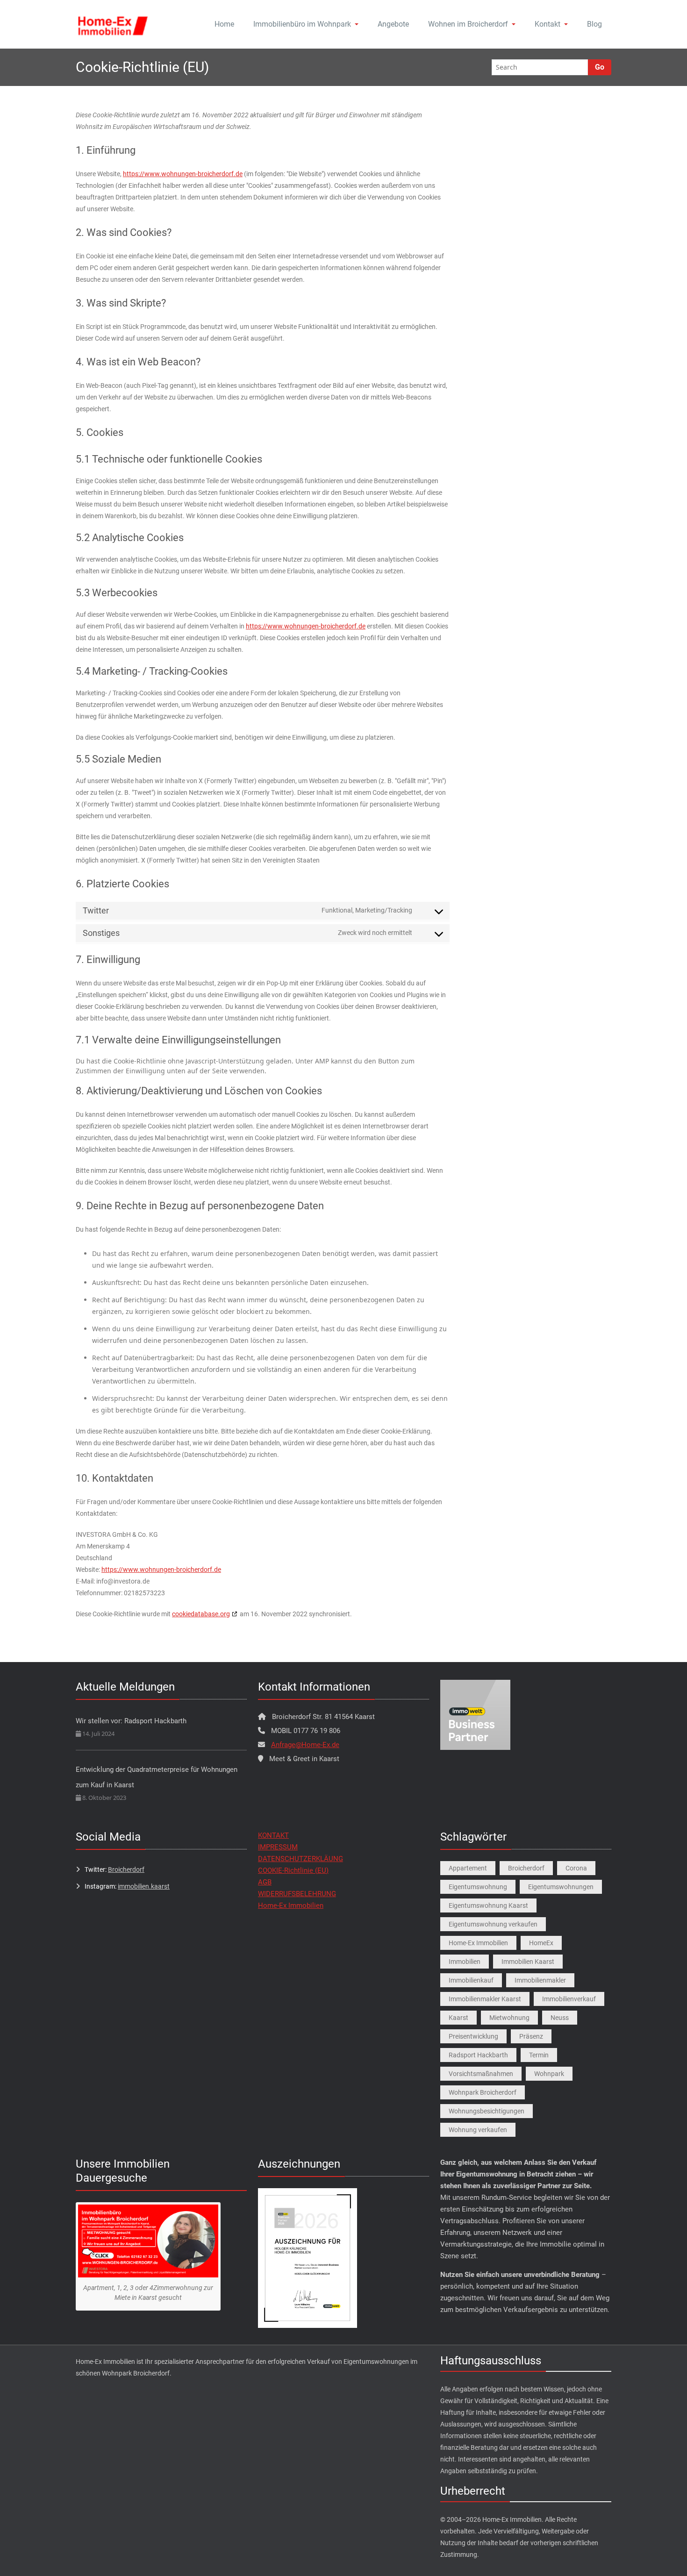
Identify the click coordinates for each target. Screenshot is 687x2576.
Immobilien (465, 1962)
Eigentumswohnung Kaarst (488, 1905)
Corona (576, 1868)
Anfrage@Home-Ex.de (305, 1745)
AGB (265, 1882)
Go (600, 67)
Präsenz (531, 2036)
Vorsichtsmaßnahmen (481, 2074)
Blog (594, 24)
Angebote (393, 24)
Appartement (468, 1868)
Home (224, 24)
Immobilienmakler (540, 1980)
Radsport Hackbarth (478, 2055)
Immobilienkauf (471, 1980)
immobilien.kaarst (144, 1886)
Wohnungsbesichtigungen (487, 2111)
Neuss (560, 2018)
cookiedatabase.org (201, 1614)
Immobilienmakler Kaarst (485, 1999)
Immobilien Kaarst (528, 1962)
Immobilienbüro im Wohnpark (302, 24)
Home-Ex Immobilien (291, 1905)
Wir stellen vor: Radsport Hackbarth (131, 1721)
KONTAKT (273, 1835)
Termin (539, 2055)
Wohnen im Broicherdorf (468, 24)
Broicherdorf (126, 1870)
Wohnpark (549, 2074)
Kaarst (458, 2018)
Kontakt (547, 24)
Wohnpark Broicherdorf (483, 2092)
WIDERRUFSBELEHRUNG (297, 1894)
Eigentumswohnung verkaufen (493, 1924)
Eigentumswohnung (478, 1887)
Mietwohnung (509, 2018)
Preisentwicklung (473, 2036)
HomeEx (541, 1943)
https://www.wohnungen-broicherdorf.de (183, 174)
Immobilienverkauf (569, 1999)
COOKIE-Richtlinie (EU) (293, 1870)
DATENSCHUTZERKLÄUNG (301, 1859)
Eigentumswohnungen (561, 1887)
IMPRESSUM (278, 1847)
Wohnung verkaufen (478, 2130)
